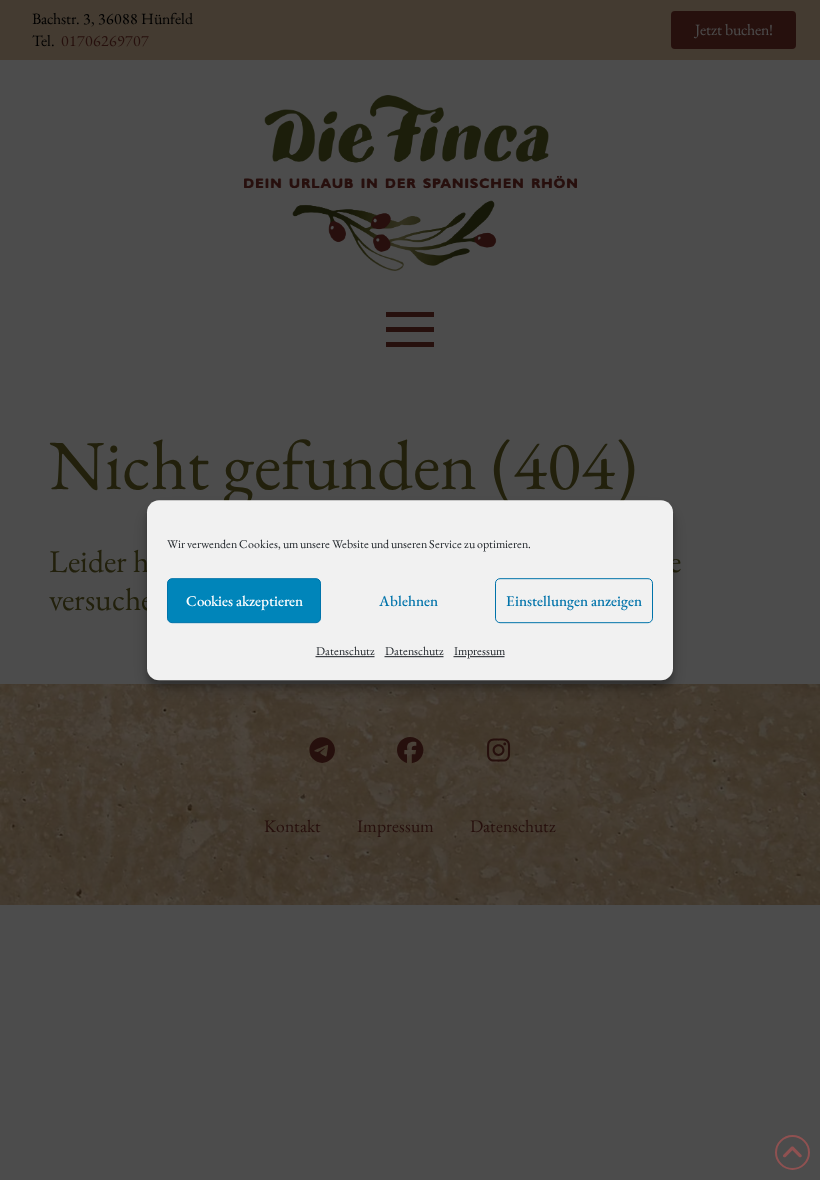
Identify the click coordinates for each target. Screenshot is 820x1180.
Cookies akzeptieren (244, 600)
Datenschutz (345, 651)
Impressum (479, 651)
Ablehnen (408, 600)
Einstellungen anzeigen (574, 600)
